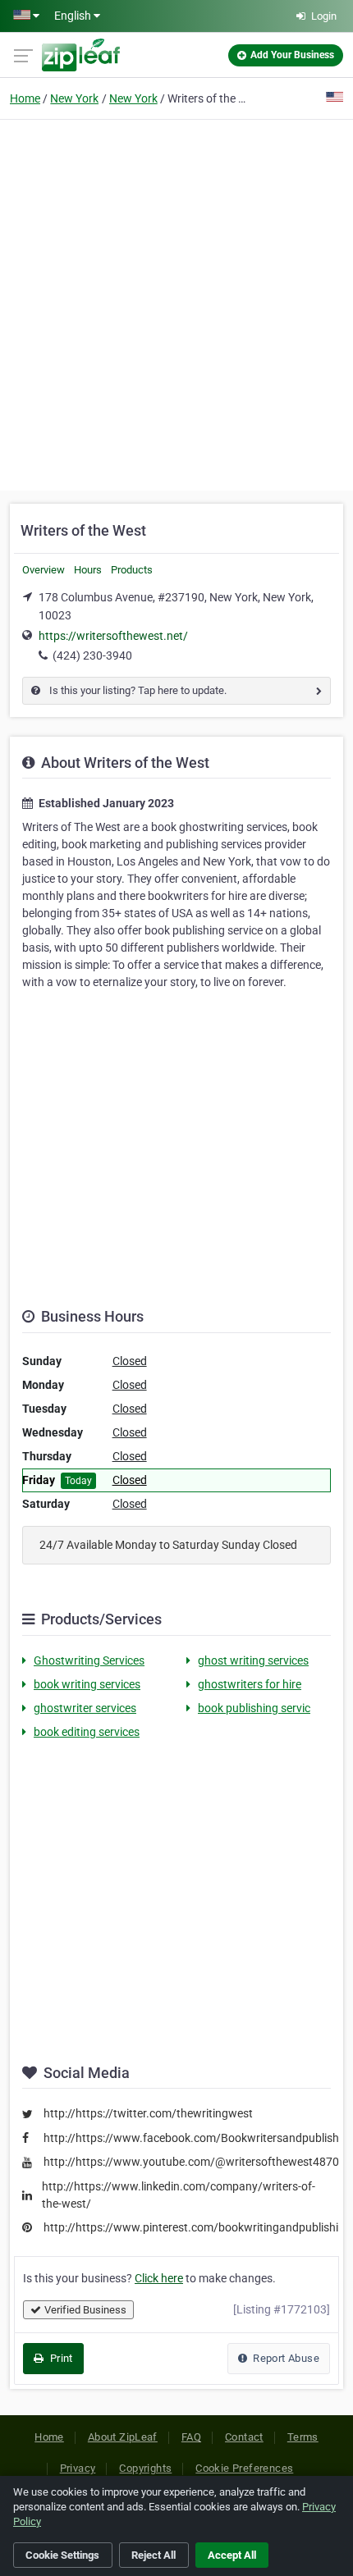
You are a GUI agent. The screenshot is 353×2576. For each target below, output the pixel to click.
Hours (88, 570)
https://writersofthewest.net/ (113, 636)
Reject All (154, 2555)
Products (132, 570)
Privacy (78, 2468)
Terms (303, 2437)
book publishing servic (254, 1708)
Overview (44, 570)
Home (25, 98)
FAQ (191, 2437)
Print (60, 2358)
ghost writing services (253, 1660)
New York (74, 98)
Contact (244, 2437)
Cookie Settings (62, 2555)
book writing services (87, 1684)
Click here (159, 2278)
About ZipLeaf (123, 2437)
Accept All (232, 2555)
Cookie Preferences (244, 2468)
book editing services (87, 1732)
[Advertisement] (176, 303)
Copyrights (145, 2468)
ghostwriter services (85, 1708)
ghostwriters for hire (250, 1684)
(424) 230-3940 (92, 655)
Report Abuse (285, 2358)
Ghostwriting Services (89, 1660)
